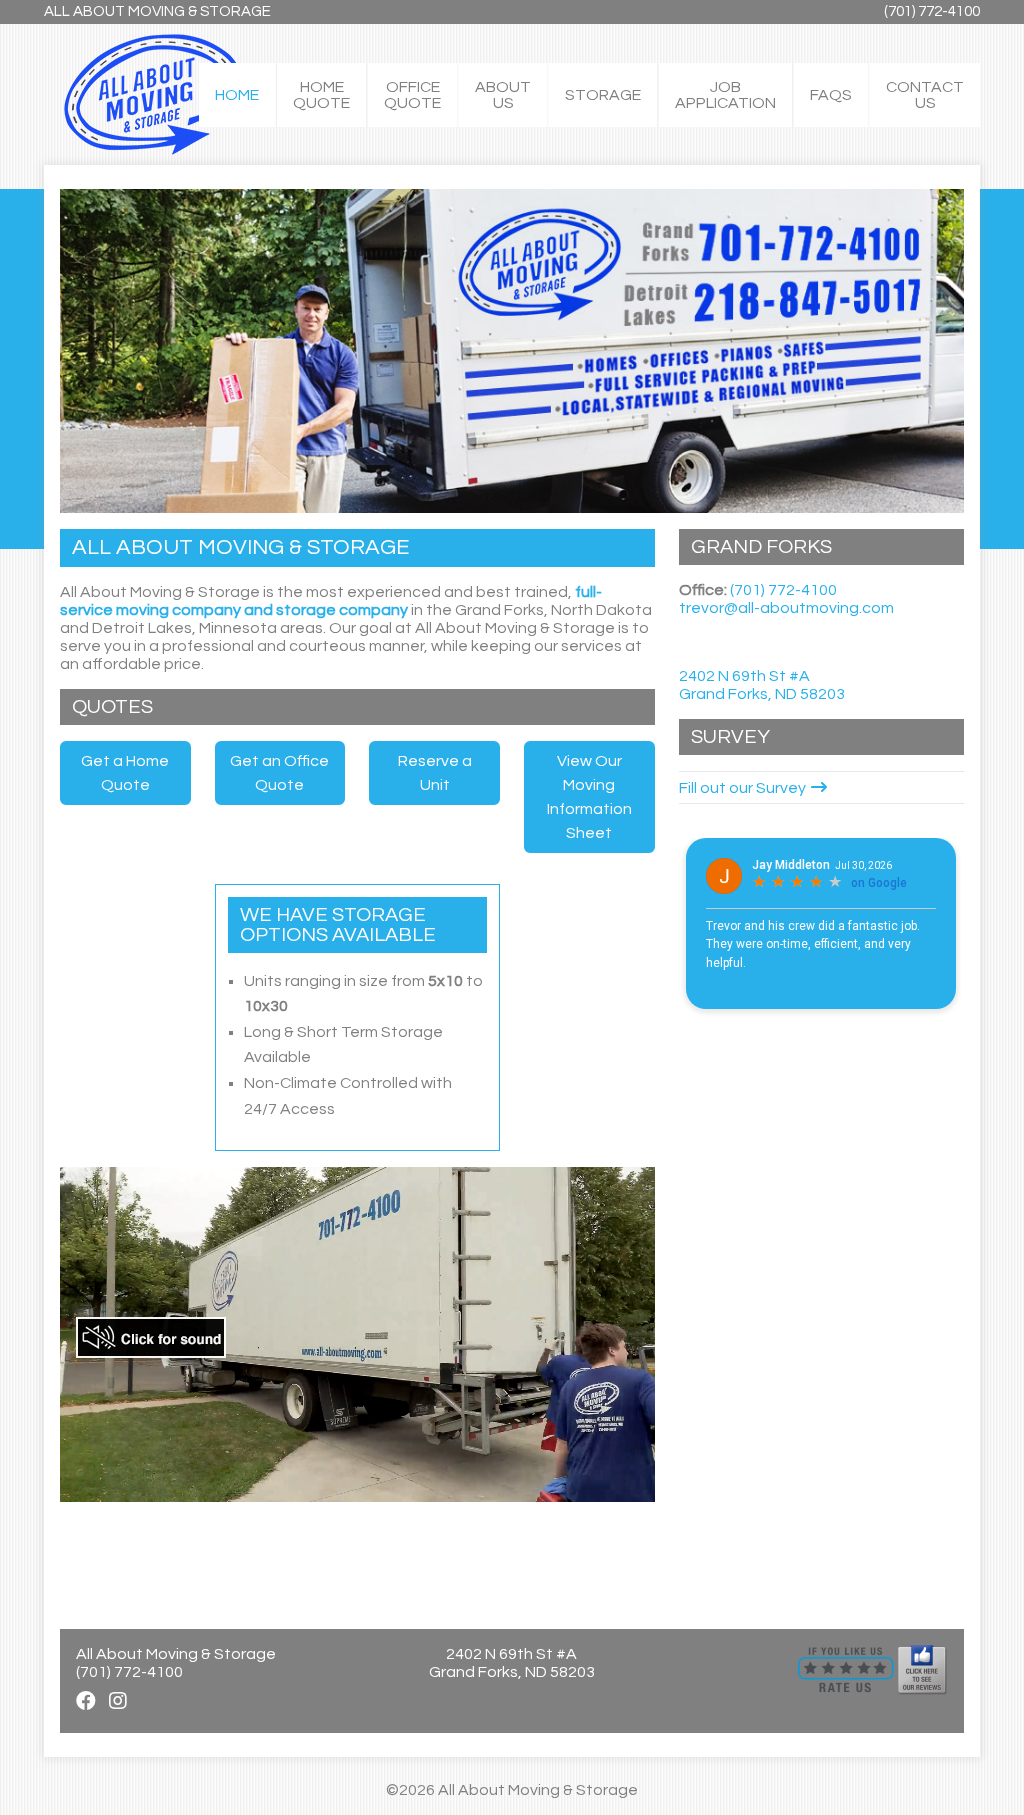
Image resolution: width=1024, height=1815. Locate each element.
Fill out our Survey (742, 788)
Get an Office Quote (279, 773)
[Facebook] (86, 1702)
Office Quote (412, 95)
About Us (503, 95)
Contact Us (925, 95)
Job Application (725, 95)
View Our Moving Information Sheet (589, 797)
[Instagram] (118, 1702)
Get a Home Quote (125, 773)
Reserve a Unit (435, 773)
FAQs (831, 95)
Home (237, 95)
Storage (603, 95)
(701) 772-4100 (932, 11)
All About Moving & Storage (157, 11)
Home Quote (321, 95)
